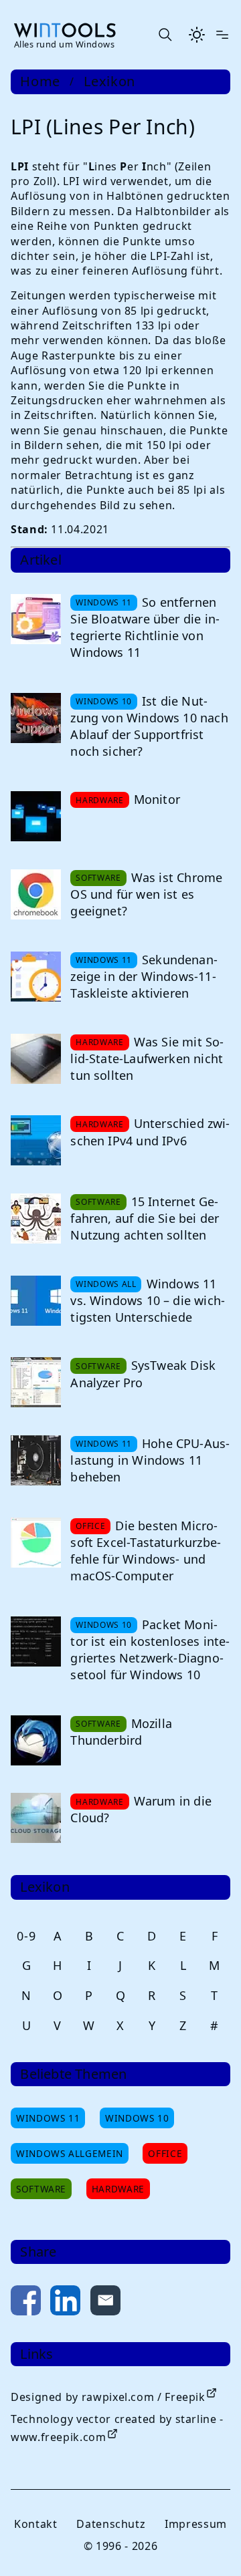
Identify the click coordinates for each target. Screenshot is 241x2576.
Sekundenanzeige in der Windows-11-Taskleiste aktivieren (144, 976)
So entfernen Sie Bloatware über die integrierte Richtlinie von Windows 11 (145, 627)
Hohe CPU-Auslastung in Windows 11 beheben (150, 1460)
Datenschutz (111, 2524)
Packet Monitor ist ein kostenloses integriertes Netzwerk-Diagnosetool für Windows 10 (150, 1650)
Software (41, 2189)
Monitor (157, 799)
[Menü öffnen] (222, 35)
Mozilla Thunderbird (121, 1732)
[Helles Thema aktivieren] (197, 35)
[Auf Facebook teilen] (26, 2303)
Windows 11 (48, 2118)
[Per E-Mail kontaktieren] (105, 2303)
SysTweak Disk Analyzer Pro (143, 1374)
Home (40, 82)
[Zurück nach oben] (209, 2544)
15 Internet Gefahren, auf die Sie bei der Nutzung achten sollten (145, 1218)
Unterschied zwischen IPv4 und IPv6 (150, 1132)
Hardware (118, 2189)
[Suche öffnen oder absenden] (165, 35)
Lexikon (109, 82)
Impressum (196, 2524)
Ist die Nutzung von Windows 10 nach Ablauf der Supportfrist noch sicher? (149, 726)
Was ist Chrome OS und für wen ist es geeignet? (146, 894)
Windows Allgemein (70, 2153)
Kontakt (35, 2524)
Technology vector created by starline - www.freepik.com (117, 2428)
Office (165, 2153)
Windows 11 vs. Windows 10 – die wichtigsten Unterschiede (148, 1300)
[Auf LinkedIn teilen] (65, 2303)
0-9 (26, 1936)
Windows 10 (137, 2118)
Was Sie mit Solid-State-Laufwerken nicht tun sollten (147, 1058)
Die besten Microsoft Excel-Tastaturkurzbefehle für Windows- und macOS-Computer (146, 1551)
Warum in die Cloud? (141, 1809)
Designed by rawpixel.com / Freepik (108, 2397)
